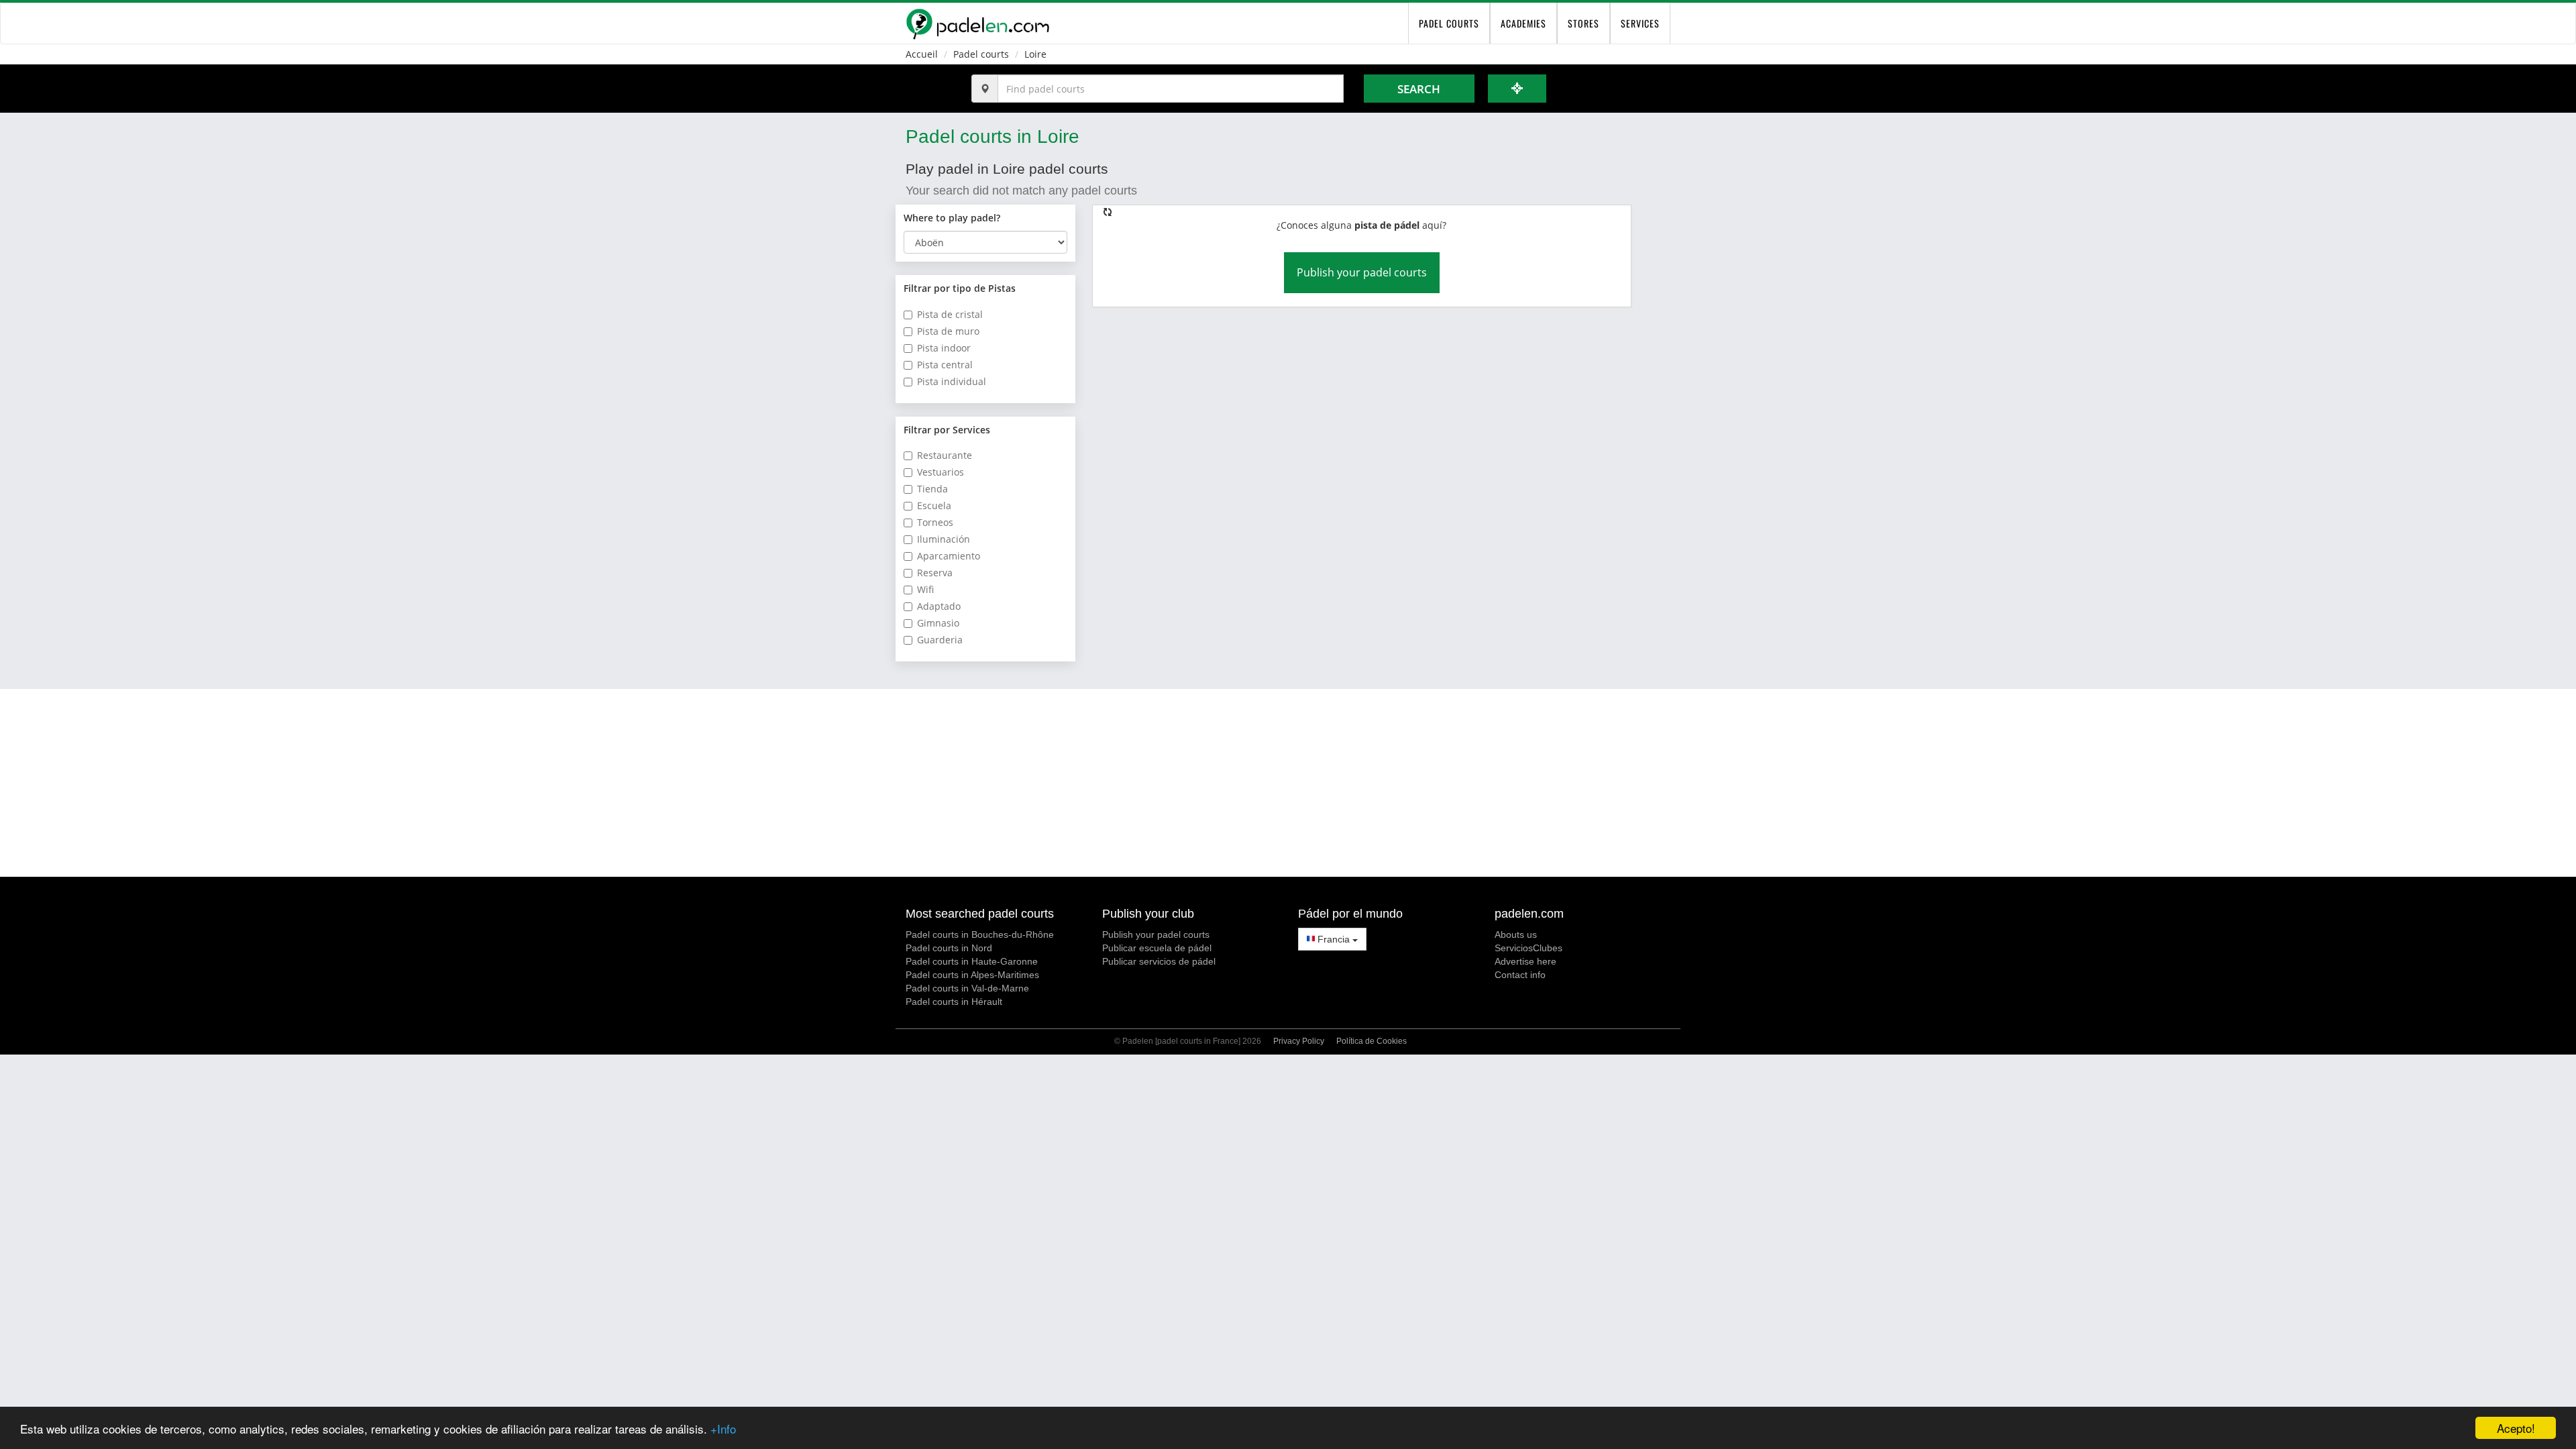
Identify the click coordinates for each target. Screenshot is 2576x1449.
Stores (1584, 23)
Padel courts (981, 54)
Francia (1334, 939)
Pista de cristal (950, 314)
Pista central (945, 365)
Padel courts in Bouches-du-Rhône (980, 934)
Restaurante (945, 455)
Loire (1035, 54)
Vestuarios (941, 472)
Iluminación (944, 539)
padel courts (1449, 23)
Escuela (934, 505)
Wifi (925, 589)
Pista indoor (944, 348)
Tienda (932, 489)
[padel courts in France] (977, 23)
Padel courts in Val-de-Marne (967, 988)
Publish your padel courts (1362, 272)
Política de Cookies (1372, 1041)
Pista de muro (948, 331)
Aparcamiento (949, 556)
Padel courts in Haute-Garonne (972, 961)
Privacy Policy (1299, 1041)
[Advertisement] (1288, 783)
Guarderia (940, 640)
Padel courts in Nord (949, 948)
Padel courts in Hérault (954, 1002)
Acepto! (2516, 1428)
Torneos (935, 522)
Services (1640, 23)
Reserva (935, 573)
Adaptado (939, 606)
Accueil (922, 54)
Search (1419, 89)
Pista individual (952, 381)
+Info (723, 1429)
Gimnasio (938, 623)
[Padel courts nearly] (1517, 89)
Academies (1523, 23)
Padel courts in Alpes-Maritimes (972, 975)
